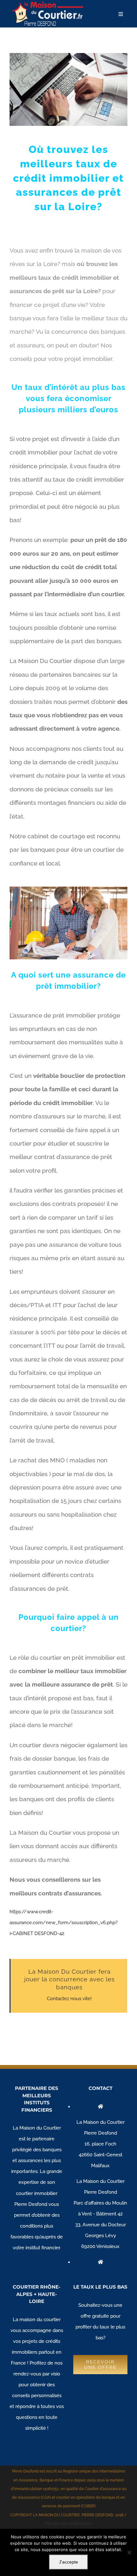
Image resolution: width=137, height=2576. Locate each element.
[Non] (129, 2552)
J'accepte (68, 2562)
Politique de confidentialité (69, 2524)
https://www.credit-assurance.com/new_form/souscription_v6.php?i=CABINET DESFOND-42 (64, 1923)
